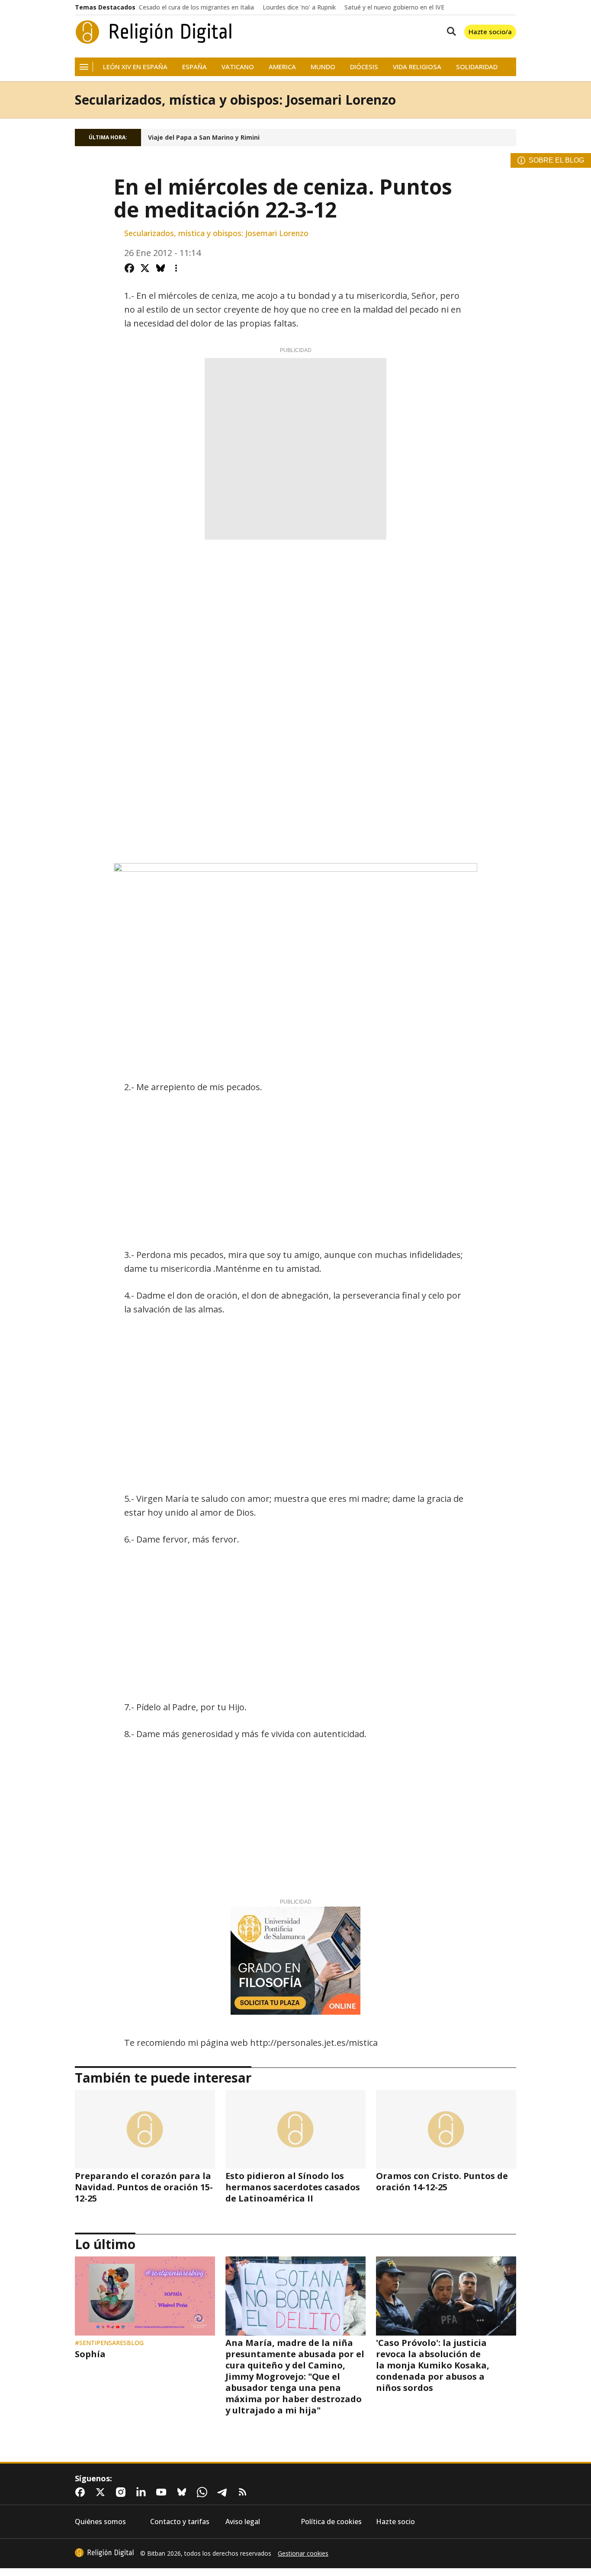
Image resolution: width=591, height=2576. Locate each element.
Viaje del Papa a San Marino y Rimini (204, 138)
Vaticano (238, 67)
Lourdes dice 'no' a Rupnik (299, 7)
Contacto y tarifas (180, 2522)
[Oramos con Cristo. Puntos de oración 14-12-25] (446, 2129)
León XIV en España (135, 67)
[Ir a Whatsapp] (204, 2492)
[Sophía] (145, 2296)
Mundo (323, 67)
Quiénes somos (100, 2522)
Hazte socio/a (490, 32)
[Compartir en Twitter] (145, 268)
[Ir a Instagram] (122, 2492)
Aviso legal (243, 2522)
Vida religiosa (417, 67)
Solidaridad (477, 67)
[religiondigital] (104, 2553)
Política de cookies (331, 2522)
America (282, 67)
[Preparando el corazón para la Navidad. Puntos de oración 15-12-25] (145, 2129)
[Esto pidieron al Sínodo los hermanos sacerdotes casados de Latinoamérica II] (295, 2129)
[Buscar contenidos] (450, 32)
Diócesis (364, 67)
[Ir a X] (102, 2492)
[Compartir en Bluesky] (161, 268)
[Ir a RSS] (244, 2492)
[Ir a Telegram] (224, 2492)
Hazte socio (395, 2522)
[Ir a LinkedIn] (143, 2492)
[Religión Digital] (154, 32)
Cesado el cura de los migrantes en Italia (196, 7)
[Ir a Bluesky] (183, 2492)
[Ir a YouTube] (163, 2492)
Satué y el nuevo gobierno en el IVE (394, 7)
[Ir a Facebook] (82, 2492)
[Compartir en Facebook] (129, 268)
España (194, 67)
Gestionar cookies (303, 2554)
